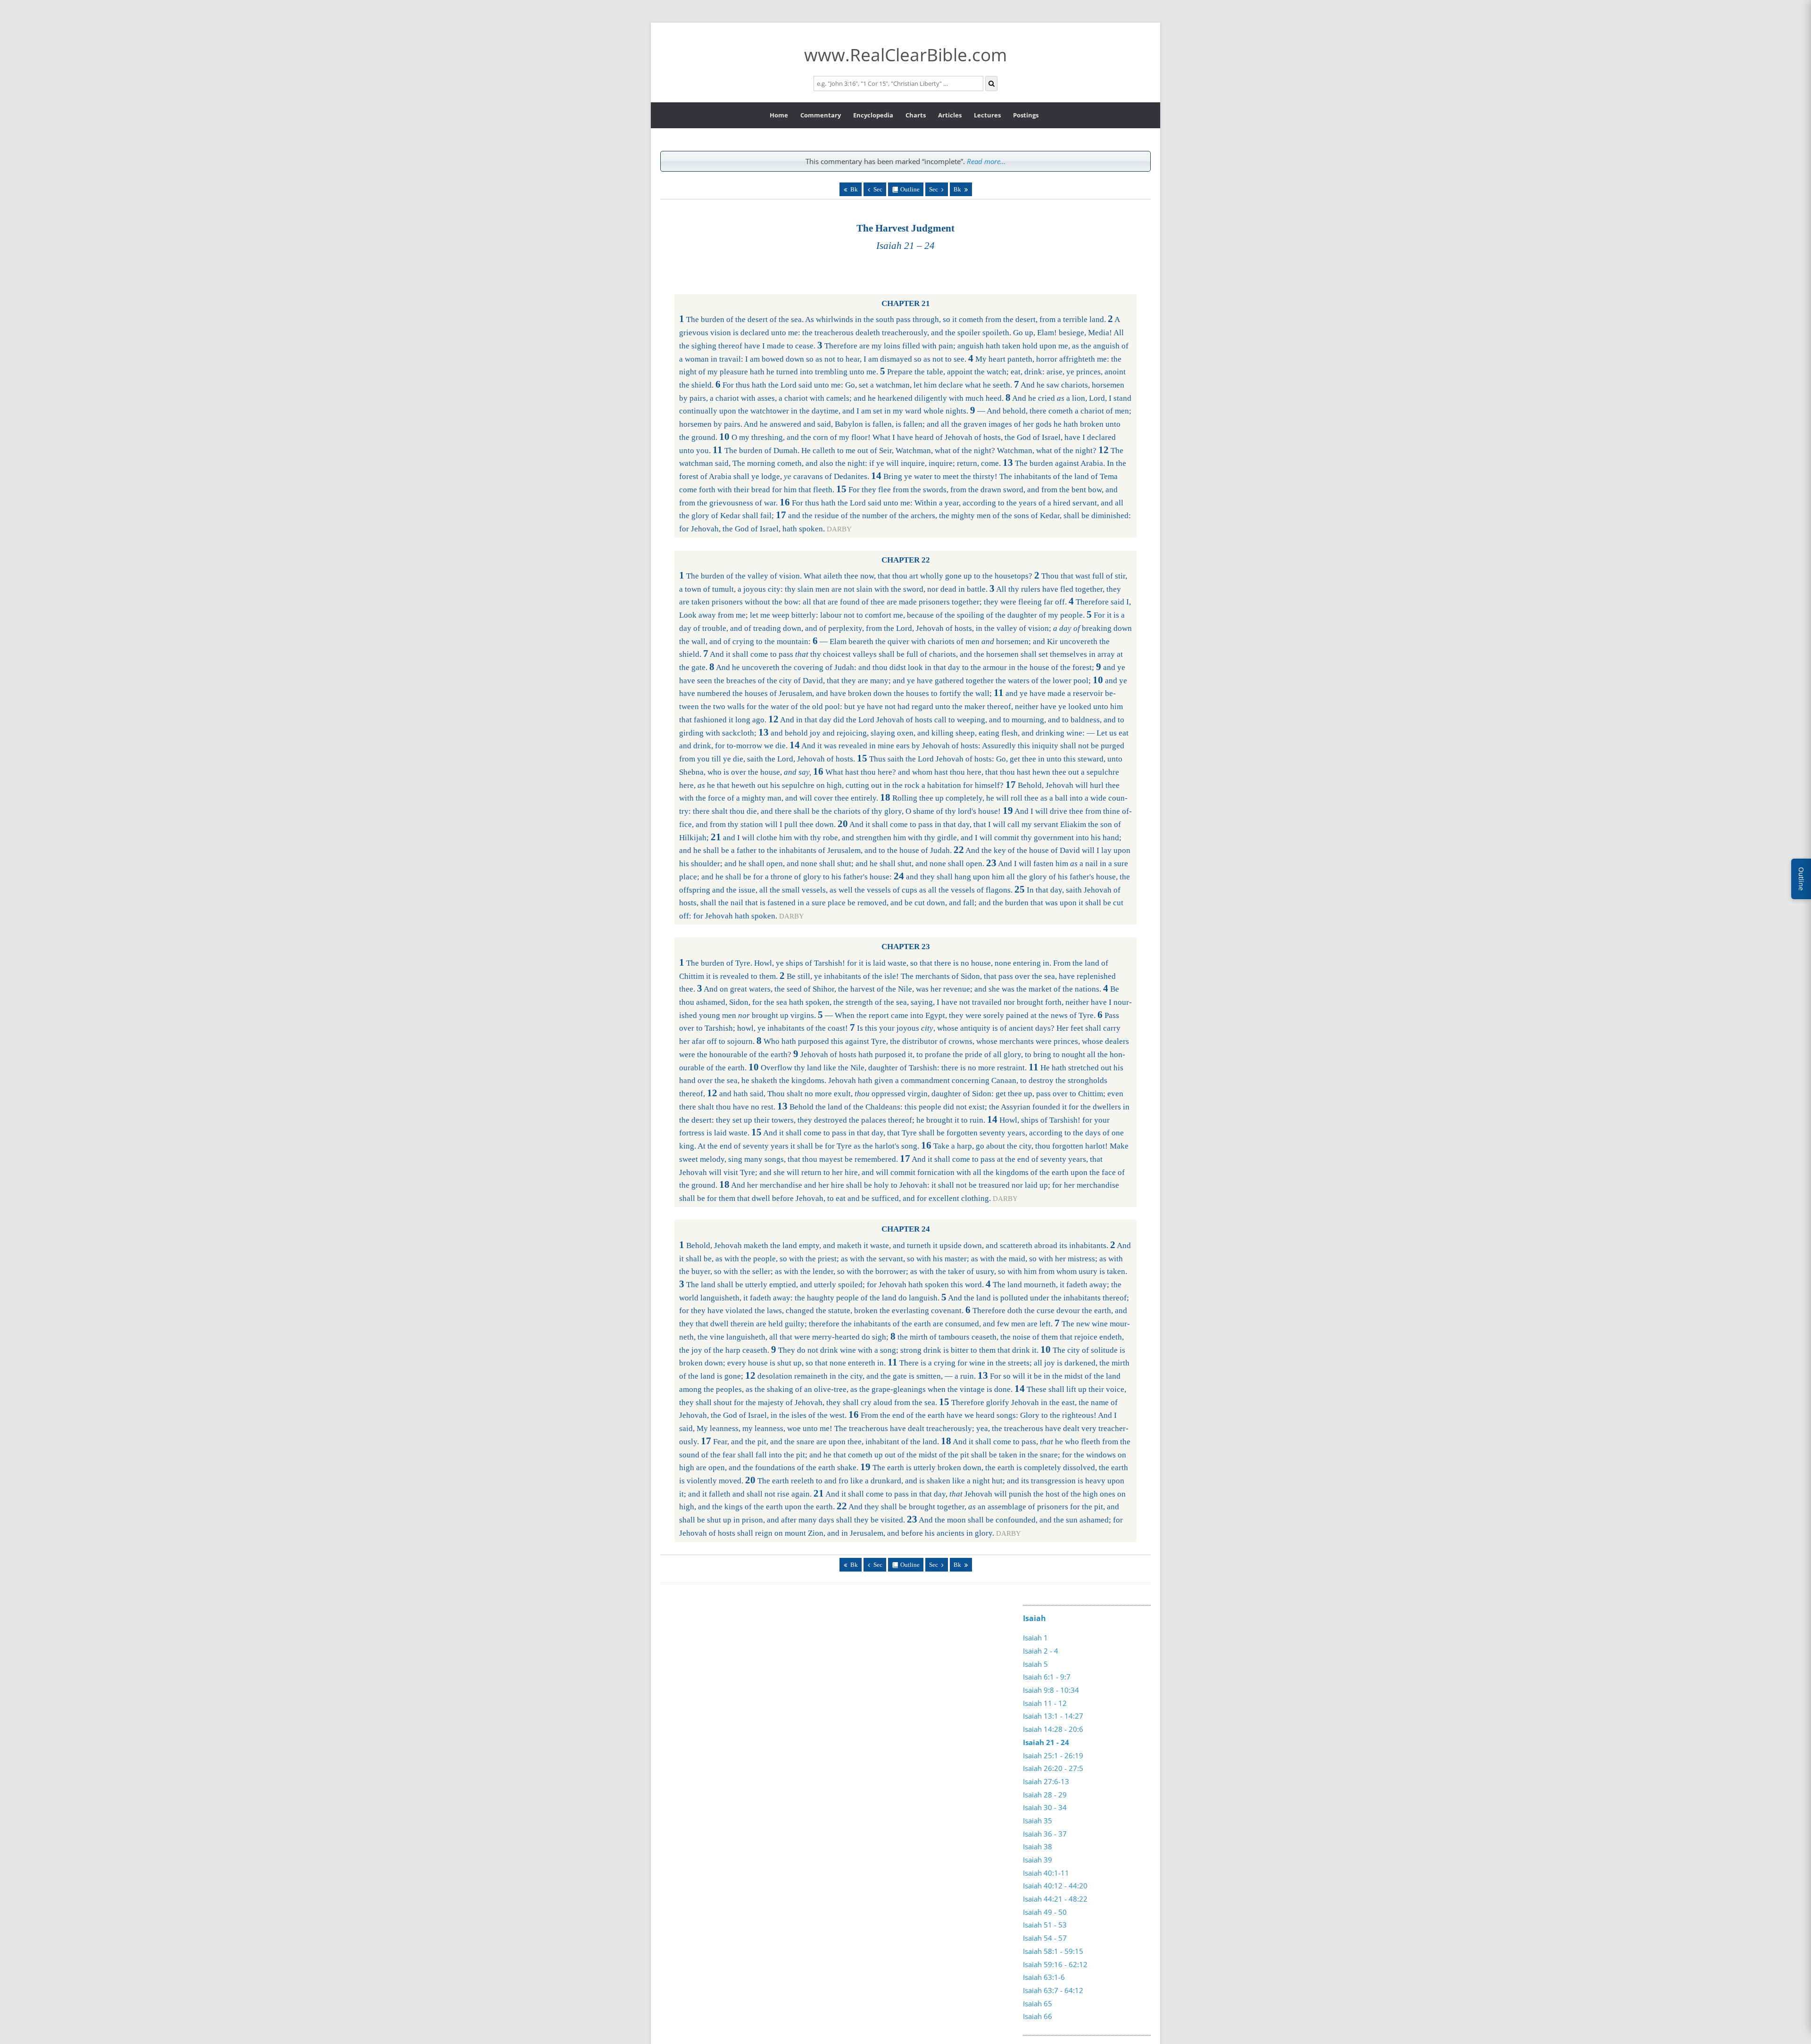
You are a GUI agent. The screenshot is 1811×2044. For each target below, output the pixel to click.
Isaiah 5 (1035, 1664)
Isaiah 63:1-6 (1044, 1977)
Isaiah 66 (1038, 2016)
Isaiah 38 (1038, 1846)
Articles (950, 115)
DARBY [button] (839, 529)
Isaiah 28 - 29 (1045, 1795)
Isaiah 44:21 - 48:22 (1055, 1899)
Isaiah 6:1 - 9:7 (1047, 1677)
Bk (854, 189)
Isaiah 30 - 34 (1045, 1807)
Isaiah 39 (1038, 1860)
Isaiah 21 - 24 (1046, 1742)
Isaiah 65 (1038, 2003)
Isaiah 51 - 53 (1045, 1925)
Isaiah (1034, 1618)
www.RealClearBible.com (905, 54)
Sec (878, 189)
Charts (916, 115)
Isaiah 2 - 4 (1041, 1651)
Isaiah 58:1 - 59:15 (1053, 1951)
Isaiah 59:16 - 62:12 (1055, 1964)
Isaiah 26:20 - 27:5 (1053, 1768)
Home (779, 115)
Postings (1026, 115)
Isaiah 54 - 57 (1045, 1938)
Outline (910, 189)
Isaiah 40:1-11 (1046, 1873)
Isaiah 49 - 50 (1045, 1912)
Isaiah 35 (1038, 1821)
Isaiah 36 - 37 (1045, 1834)
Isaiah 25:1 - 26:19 (1053, 1755)
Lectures (987, 115)
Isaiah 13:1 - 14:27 (1053, 1716)
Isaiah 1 (1035, 1638)
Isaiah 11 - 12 (1045, 1703)
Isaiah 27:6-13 (1046, 1781)
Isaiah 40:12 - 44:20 (1055, 1886)
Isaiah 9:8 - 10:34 (1051, 1690)
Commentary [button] (821, 115)
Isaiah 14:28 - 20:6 (1053, 1729)
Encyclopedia (873, 115)
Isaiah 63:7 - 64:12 (1053, 1990)
